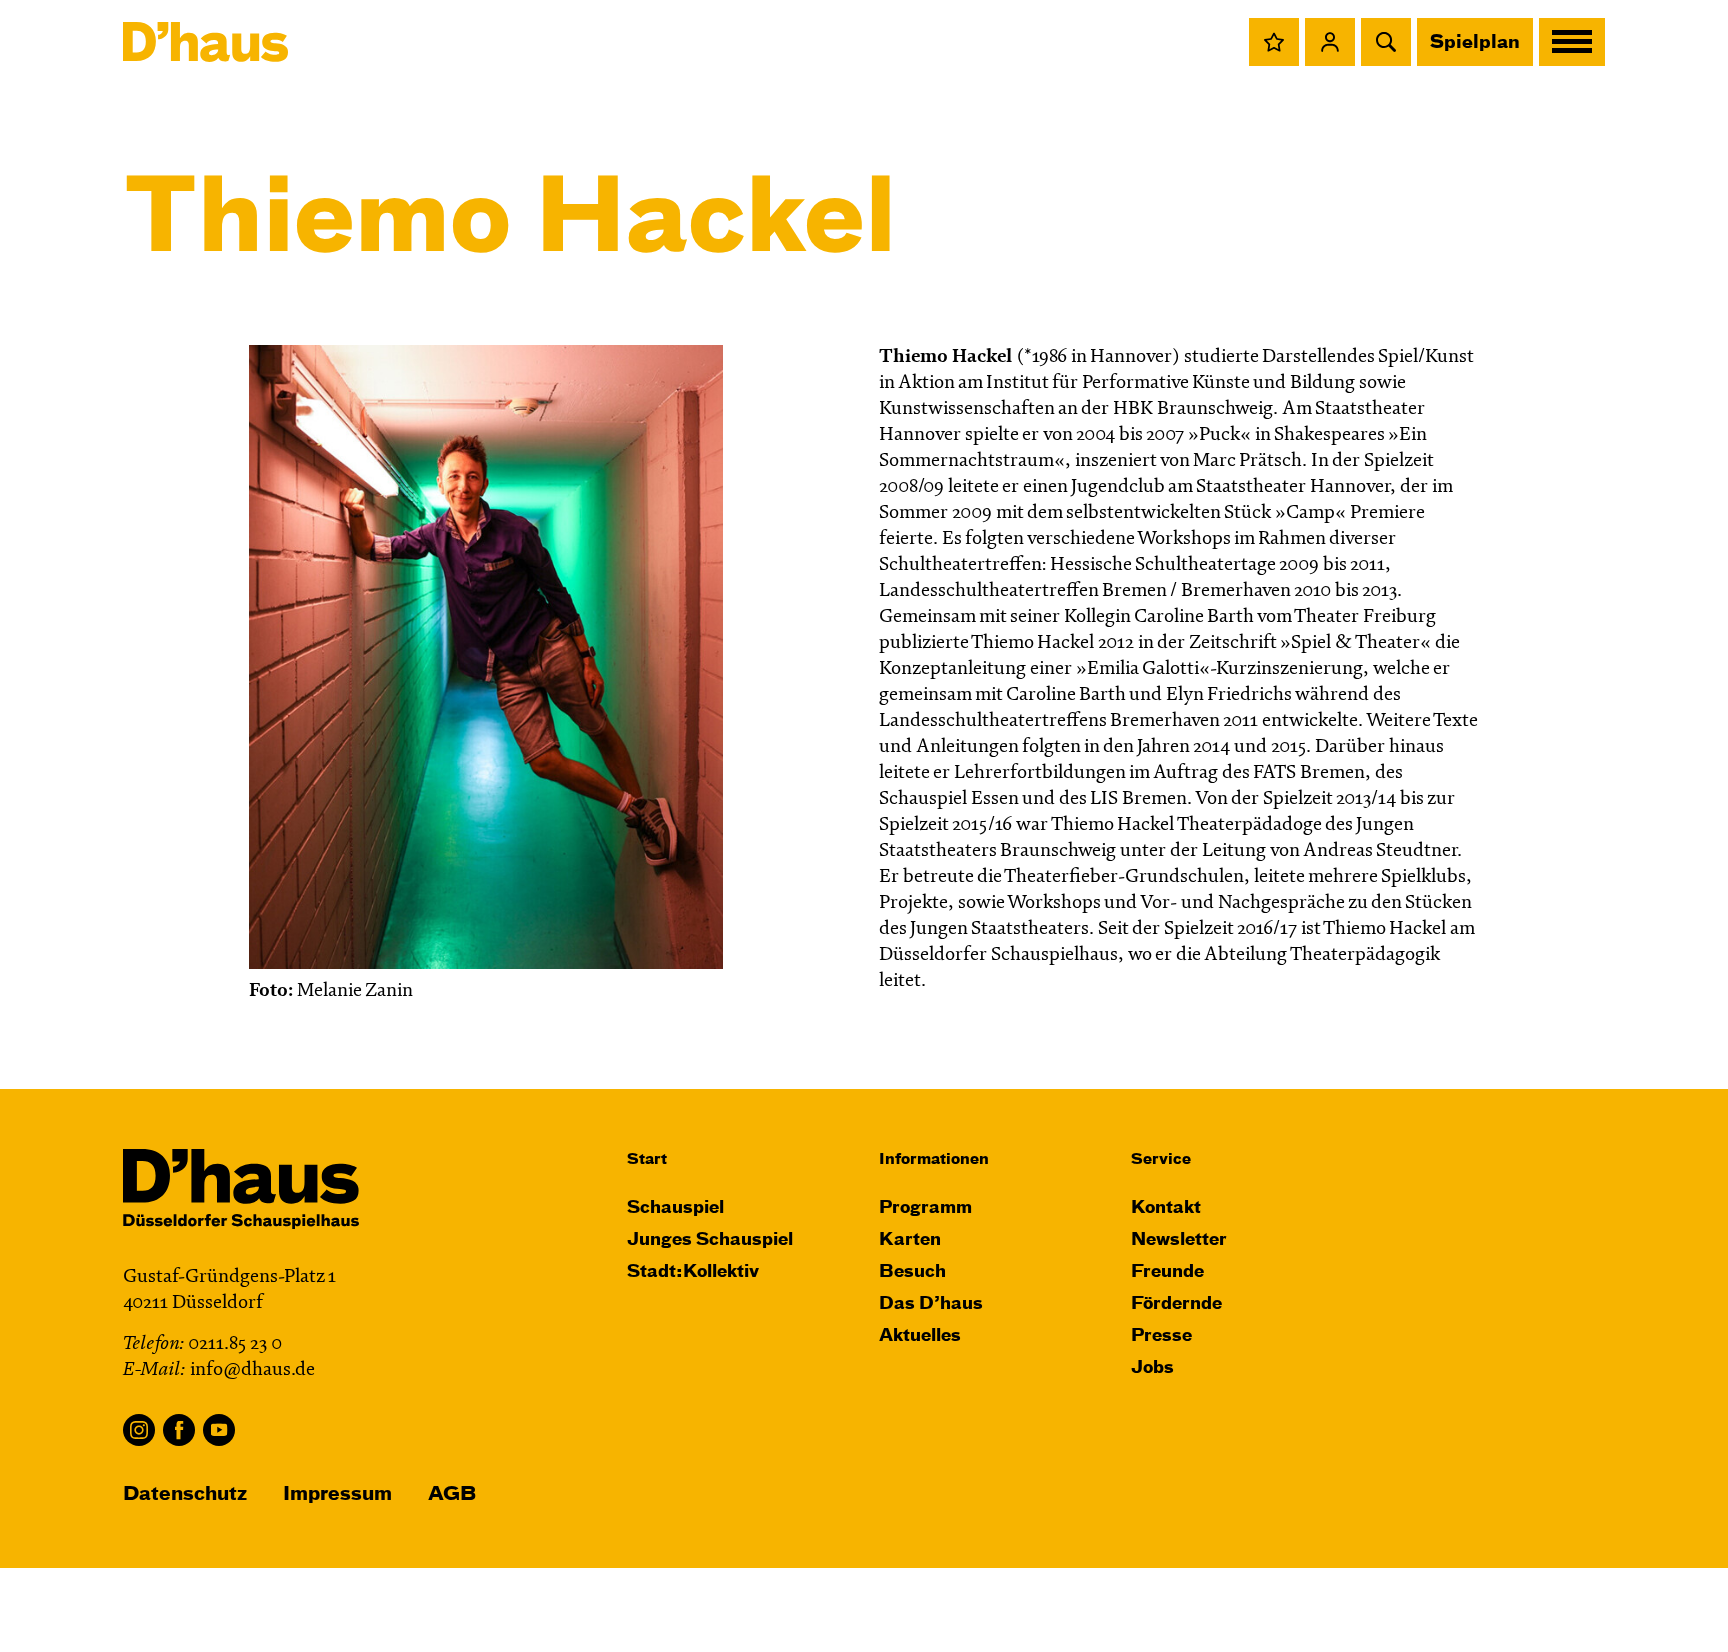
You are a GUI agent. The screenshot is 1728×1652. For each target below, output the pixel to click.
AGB (452, 1494)
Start (647, 1159)
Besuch (912, 1272)
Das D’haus (931, 1304)
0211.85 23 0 (235, 1344)
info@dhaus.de (252, 1370)
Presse (1161, 1336)
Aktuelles (920, 1336)
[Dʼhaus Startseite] (205, 42)
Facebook (179, 1430)
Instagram (139, 1430)
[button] (1274, 42)
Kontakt (1166, 1208)
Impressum (337, 1494)
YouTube (219, 1430)
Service (1161, 1159)
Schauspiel (675, 1208)
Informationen (934, 1159)
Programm (925, 1208)
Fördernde (1176, 1304)
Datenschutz (185, 1494)
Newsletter (1179, 1240)
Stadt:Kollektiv (693, 1272)
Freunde (1167, 1272)
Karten (910, 1240)
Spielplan (1475, 43)
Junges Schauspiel (710, 1240)
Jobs (1152, 1368)
